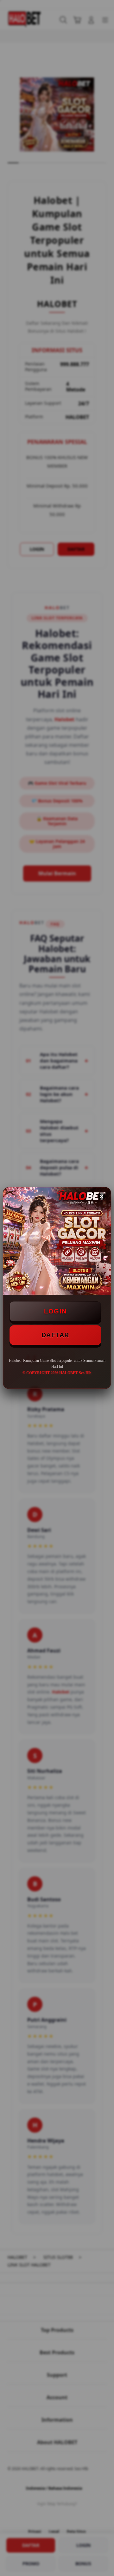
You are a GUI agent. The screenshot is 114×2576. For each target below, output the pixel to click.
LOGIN (55, 1311)
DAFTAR (55, 1335)
